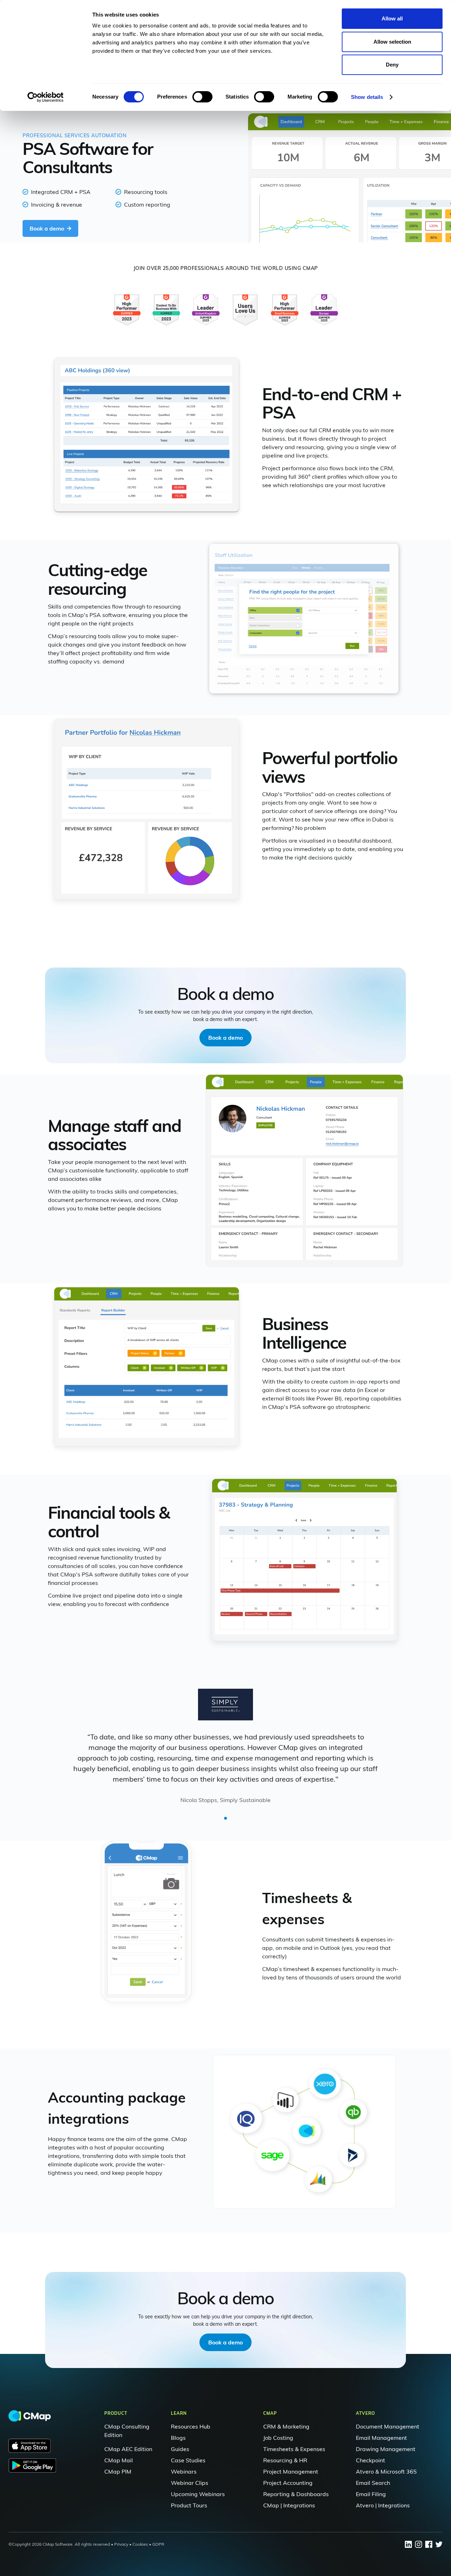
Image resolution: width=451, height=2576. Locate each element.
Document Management (388, 2426)
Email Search (373, 2483)
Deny (392, 65)
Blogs (178, 2438)
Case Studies (188, 2460)
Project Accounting (288, 2483)
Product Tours (189, 2505)
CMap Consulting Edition (127, 2431)
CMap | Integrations (289, 2505)
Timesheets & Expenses (294, 2449)
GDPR (158, 2544)
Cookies (140, 2544)
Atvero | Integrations (383, 2505)
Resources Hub (191, 2426)
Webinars (184, 2471)
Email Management (381, 2438)
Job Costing (278, 2438)
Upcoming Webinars (198, 2494)
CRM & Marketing (286, 2426)
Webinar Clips (190, 2483)
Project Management (291, 2471)
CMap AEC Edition (128, 2449)
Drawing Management (386, 2449)
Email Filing (371, 2494)
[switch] (202, 97)
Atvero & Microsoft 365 (386, 2471)
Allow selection (392, 42)
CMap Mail (119, 2460)
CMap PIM (118, 2471)
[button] (225, 1818)
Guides (180, 2449)
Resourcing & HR (285, 2460)
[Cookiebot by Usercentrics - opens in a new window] (46, 97)
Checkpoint (370, 2460)
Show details (367, 97)
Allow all (392, 18)
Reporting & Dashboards (296, 2494)
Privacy (121, 2544)
